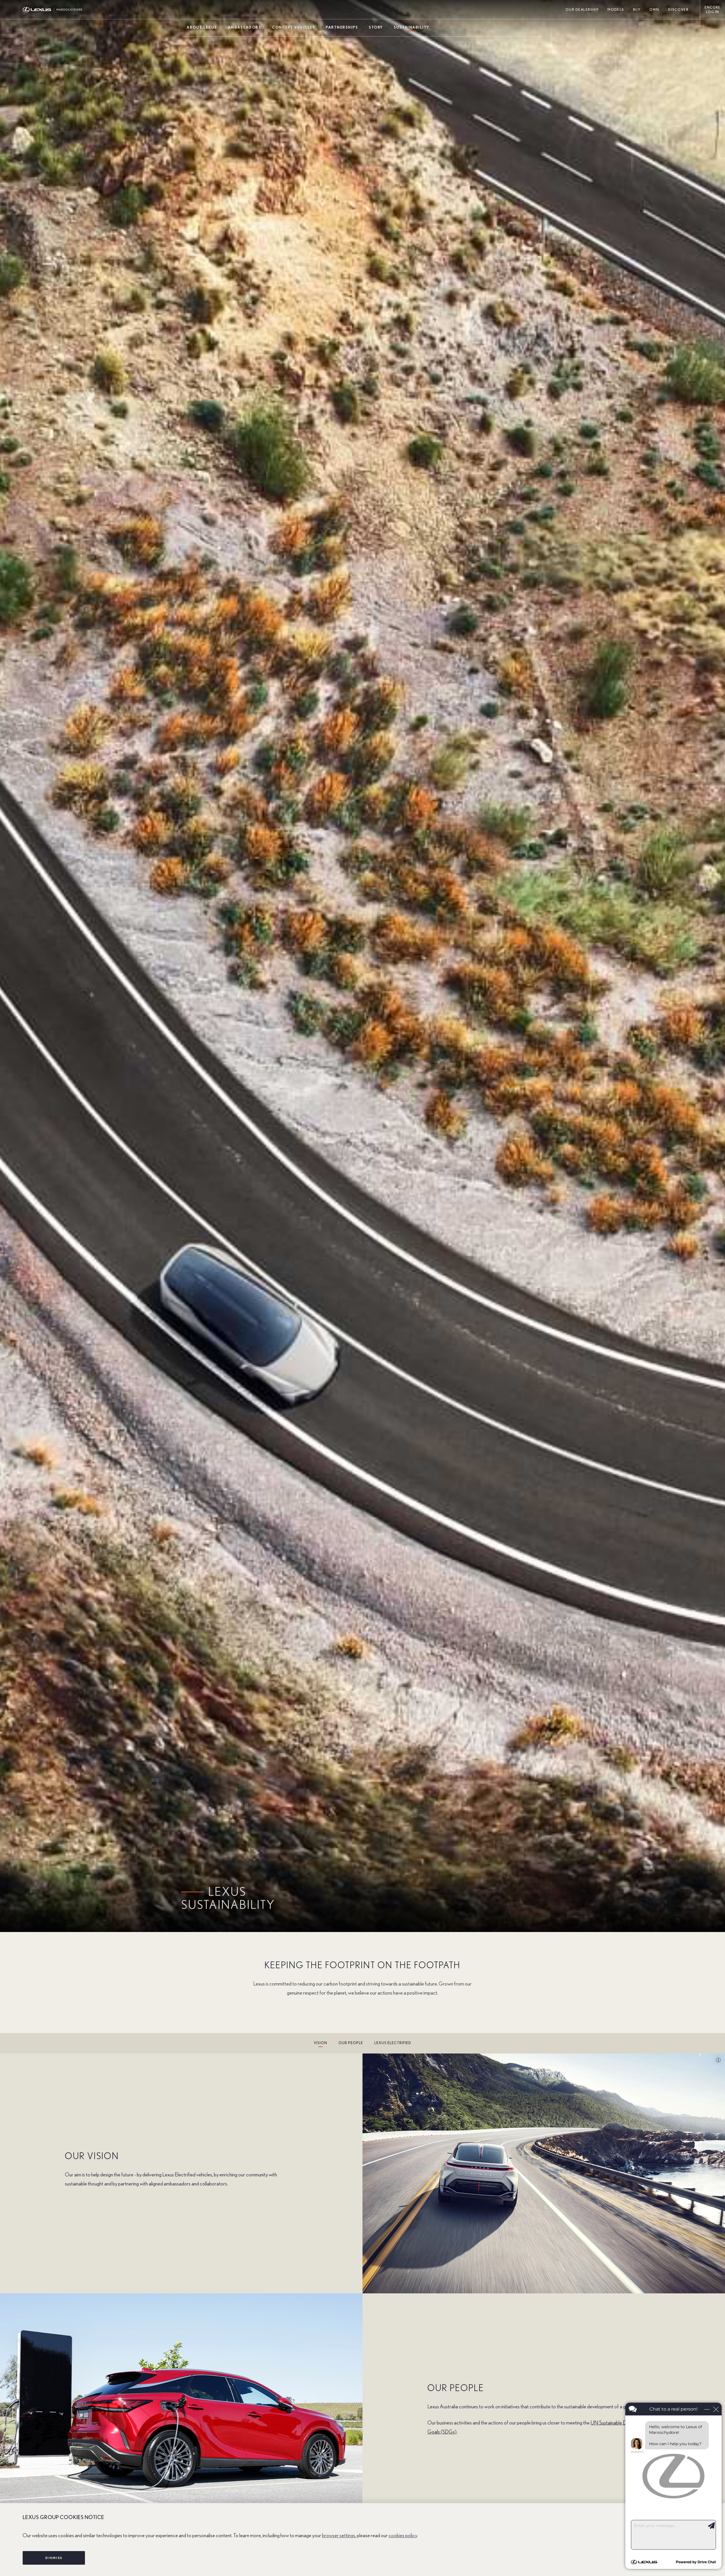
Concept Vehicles (293, 28)
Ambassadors (245, 28)
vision (320, 2043)
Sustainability (411, 28)
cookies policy (403, 2536)
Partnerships (342, 28)
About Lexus (202, 28)
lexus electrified (393, 2043)
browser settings (339, 2536)
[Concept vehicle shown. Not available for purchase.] (716, 2060)
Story (376, 28)
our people (351, 2043)
